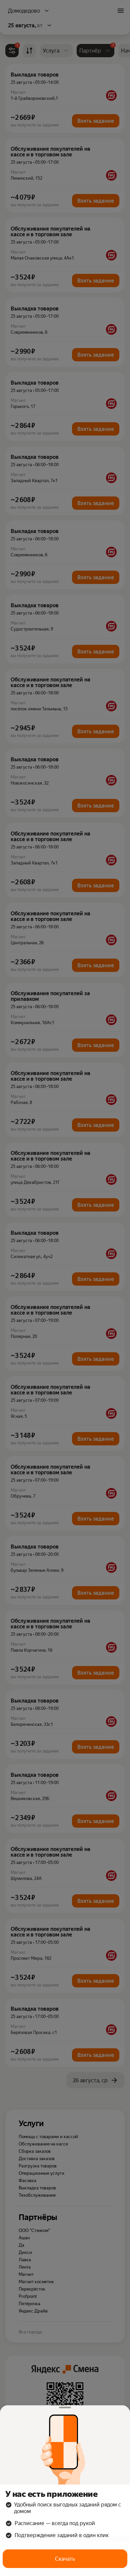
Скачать (65, 2559)
